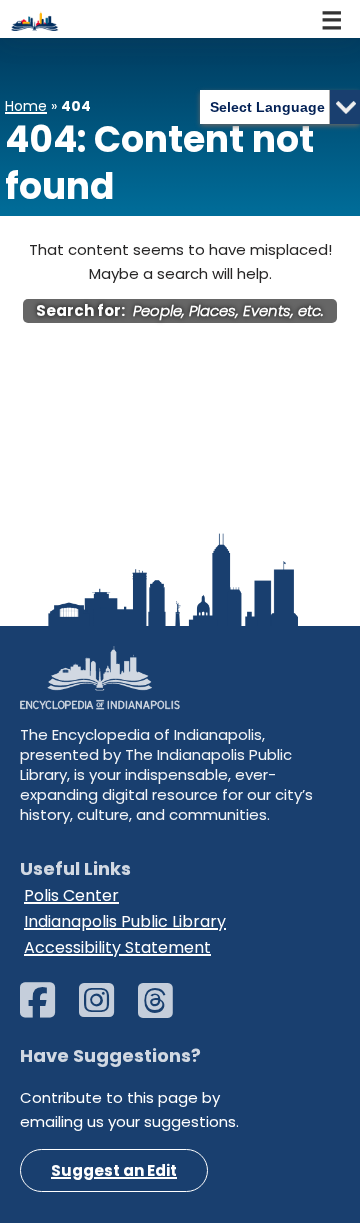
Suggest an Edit (114, 1170)
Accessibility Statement (117, 947)
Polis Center (71, 895)
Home (26, 106)
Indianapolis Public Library (125, 921)
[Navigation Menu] (333, 19)
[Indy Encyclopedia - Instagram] (106, 1009)
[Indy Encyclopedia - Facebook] (47, 1009)
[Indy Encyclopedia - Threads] (165, 1009)
